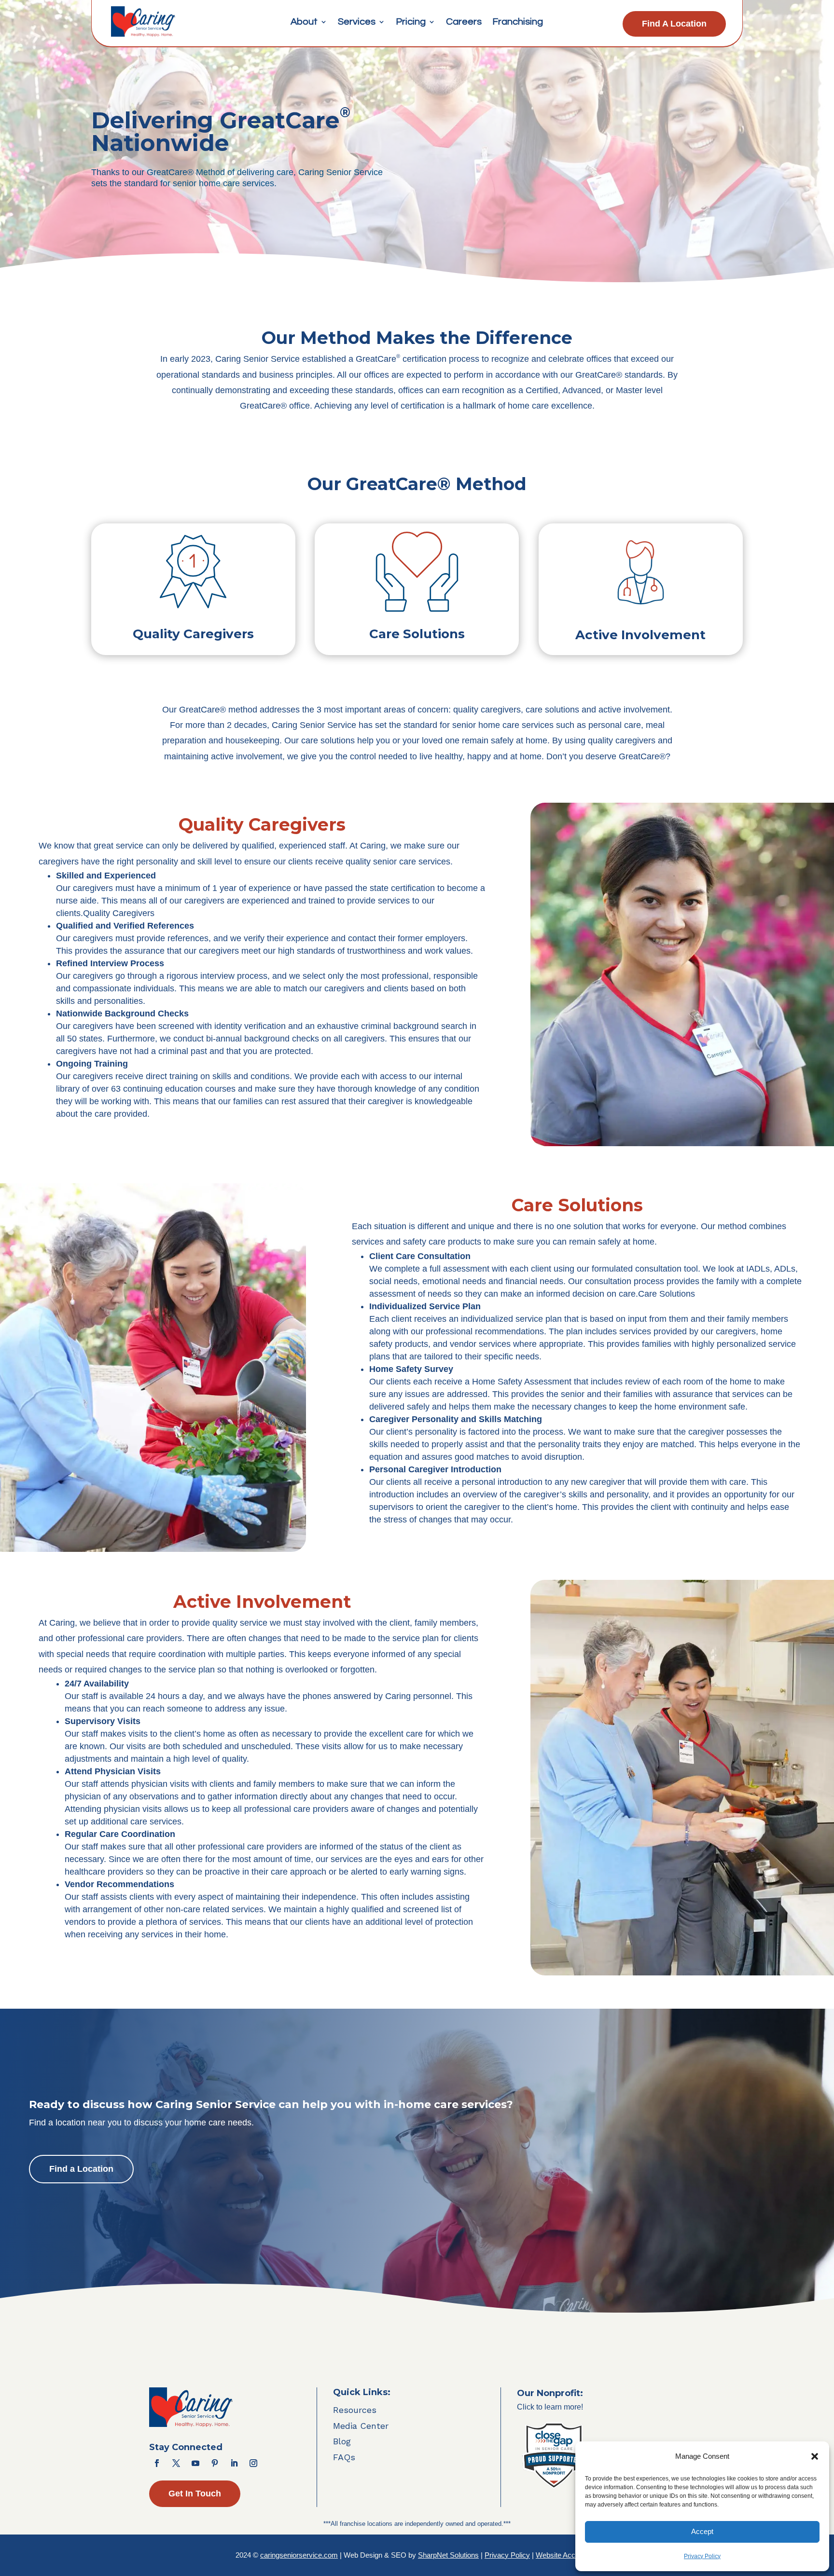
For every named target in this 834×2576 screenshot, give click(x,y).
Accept (702, 2531)
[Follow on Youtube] (195, 2463)
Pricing (411, 22)
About (304, 22)
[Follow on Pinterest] (215, 2463)
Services (357, 22)
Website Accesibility (567, 2555)
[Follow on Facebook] (157, 2463)
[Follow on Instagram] (253, 2463)
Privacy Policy (702, 2556)
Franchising (518, 22)
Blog (342, 2441)
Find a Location (81, 2169)
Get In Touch (195, 2494)
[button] (815, 2456)
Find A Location (674, 24)
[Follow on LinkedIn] (234, 2463)
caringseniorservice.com (299, 2555)
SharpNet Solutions (448, 2555)
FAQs (344, 2457)
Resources (355, 2410)
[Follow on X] (176, 2463)
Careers (464, 22)
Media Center (361, 2426)
